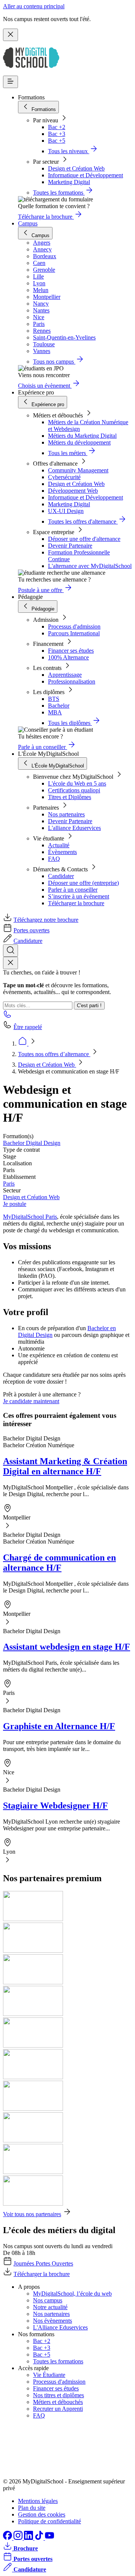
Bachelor (59, 706)
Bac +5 (57, 141)
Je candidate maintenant (31, 1401)
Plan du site (32, 2508)
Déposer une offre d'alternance (84, 539)
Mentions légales (38, 2501)
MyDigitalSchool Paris (30, 1217)
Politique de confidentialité (49, 2521)
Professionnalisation (72, 681)
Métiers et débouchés (58, 2402)
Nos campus (48, 2300)
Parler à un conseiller (73, 890)
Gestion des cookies (42, 2514)
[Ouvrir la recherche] (10, 951)
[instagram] (19, 2538)
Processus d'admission (74, 626)
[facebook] (8, 2538)
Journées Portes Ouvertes (43, 2263)
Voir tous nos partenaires (32, 2214)
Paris (9, 1184)
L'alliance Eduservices (74, 828)
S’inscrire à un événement (79, 896)
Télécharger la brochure (76, 903)
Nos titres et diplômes (58, 2395)
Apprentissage (65, 675)
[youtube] (49, 2538)
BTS (54, 699)
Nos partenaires (66, 814)
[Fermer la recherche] (10, 963)
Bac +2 (57, 127)
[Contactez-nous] (7, 1016)
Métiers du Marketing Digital (82, 436)
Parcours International (74, 633)
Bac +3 (57, 134)
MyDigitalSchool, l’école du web (72, 2294)
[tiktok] (40, 2538)
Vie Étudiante (49, 2375)
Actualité (59, 845)
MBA (55, 712)
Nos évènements (52, 2321)
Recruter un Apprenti (58, 2409)
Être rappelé (28, 1027)
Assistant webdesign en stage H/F (67, 1647)
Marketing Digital (69, 182)
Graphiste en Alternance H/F (59, 1726)
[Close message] (10, 35)
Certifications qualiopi (74, 790)
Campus (28, 223)
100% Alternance (68, 657)
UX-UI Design (66, 511)
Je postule (15, 1204)
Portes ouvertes (31, 930)
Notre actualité (50, 2307)
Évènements (62, 852)
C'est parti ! (89, 1006)
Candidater (61, 876)
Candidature (28, 941)
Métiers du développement (79, 442)
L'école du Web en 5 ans (77, 783)
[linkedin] (29, 2538)
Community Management (78, 470)
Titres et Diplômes (70, 797)
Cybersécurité (64, 477)
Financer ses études (71, 651)
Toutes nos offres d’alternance (54, 1054)
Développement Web (73, 491)
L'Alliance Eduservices (60, 2327)
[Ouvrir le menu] (10, 82)
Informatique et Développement (85, 175)
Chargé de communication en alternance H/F (59, 1563)
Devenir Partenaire (70, 546)
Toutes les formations (58, 2361)
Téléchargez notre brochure (46, 920)
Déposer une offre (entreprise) (83, 883)
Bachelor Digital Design (32, 1143)
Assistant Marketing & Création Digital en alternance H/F (65, 1466)
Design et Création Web (76, 168)
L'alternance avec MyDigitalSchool (90, 566)
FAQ (54, 859)
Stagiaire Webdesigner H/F (55, 1806)
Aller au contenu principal (34, 6)
